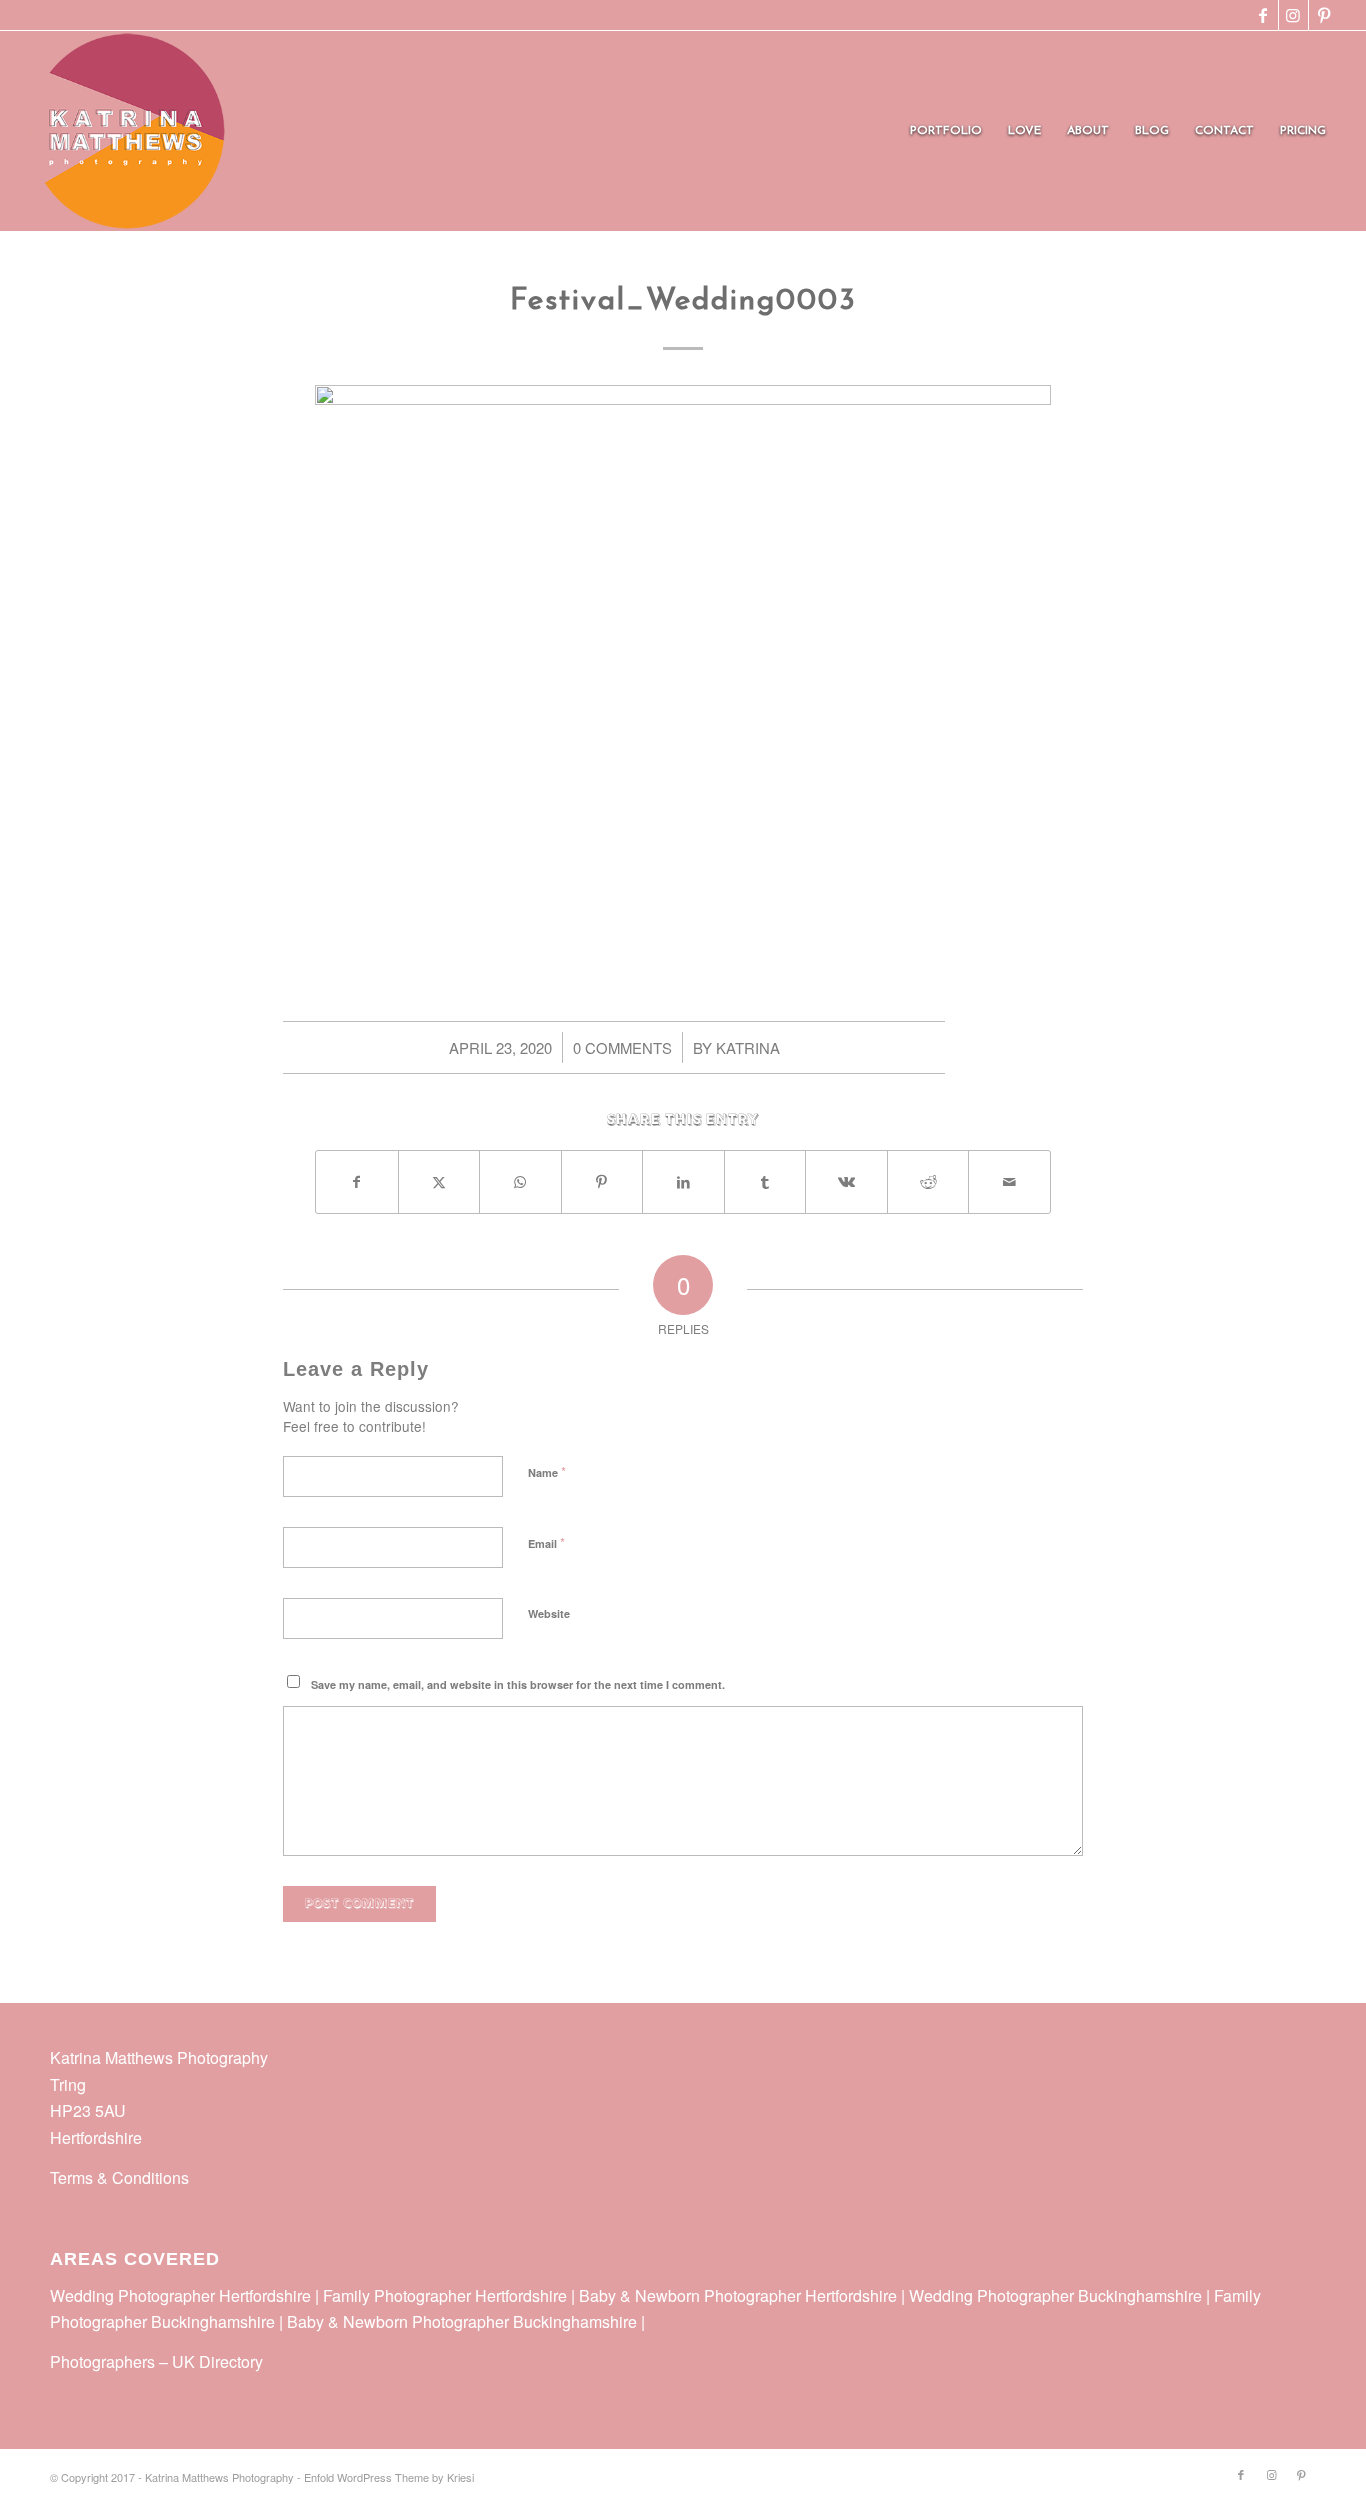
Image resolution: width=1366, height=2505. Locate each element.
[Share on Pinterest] (602, 1182)
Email (546, 1542)
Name (547, 1471)
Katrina (748, 1047)
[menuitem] (946, 131)
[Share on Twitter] (439, 1182)
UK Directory (217, 2361)
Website (549, 1613)
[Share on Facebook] (357, 1182)
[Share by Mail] (1009, 1182)
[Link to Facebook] (1263, 15)
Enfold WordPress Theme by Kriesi (389, 2477)
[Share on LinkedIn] (683, 1182)
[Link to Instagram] (1293, 15)
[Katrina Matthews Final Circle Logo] (127, 131)
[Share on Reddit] (928, 1182)
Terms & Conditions (119, 2177)
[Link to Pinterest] (1324, 15)
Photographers (102, 2361)
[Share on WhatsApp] (520, 1182)
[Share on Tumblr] (765, 1182)
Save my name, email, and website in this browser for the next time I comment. (518, 1684)
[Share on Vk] (846, 1182)
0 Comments (622, 1047)
